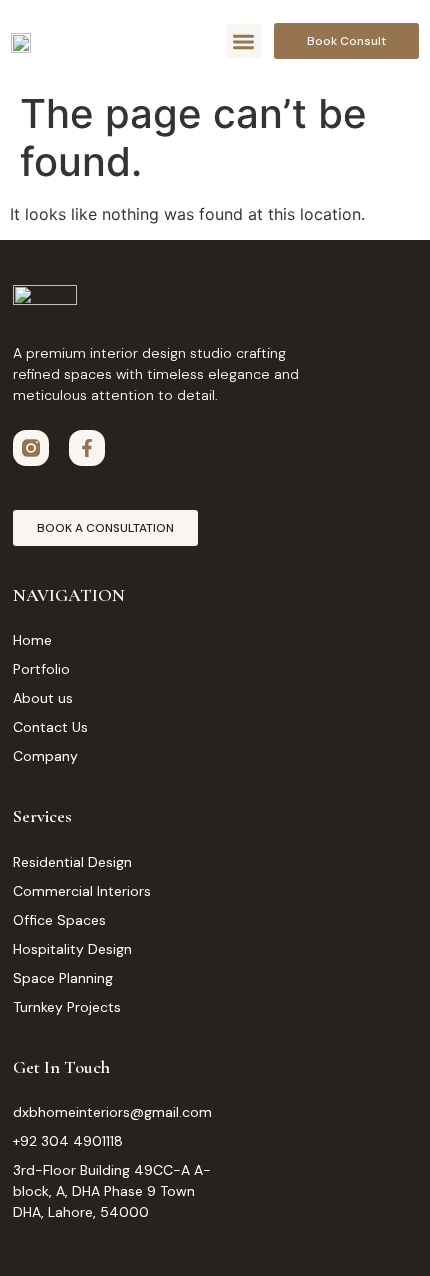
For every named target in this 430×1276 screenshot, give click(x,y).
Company (45, 756)
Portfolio (41, 669)
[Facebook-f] (87, 448)
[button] (243, 41)
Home (32, 640)
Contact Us (50, 727)
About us (43, 698)
